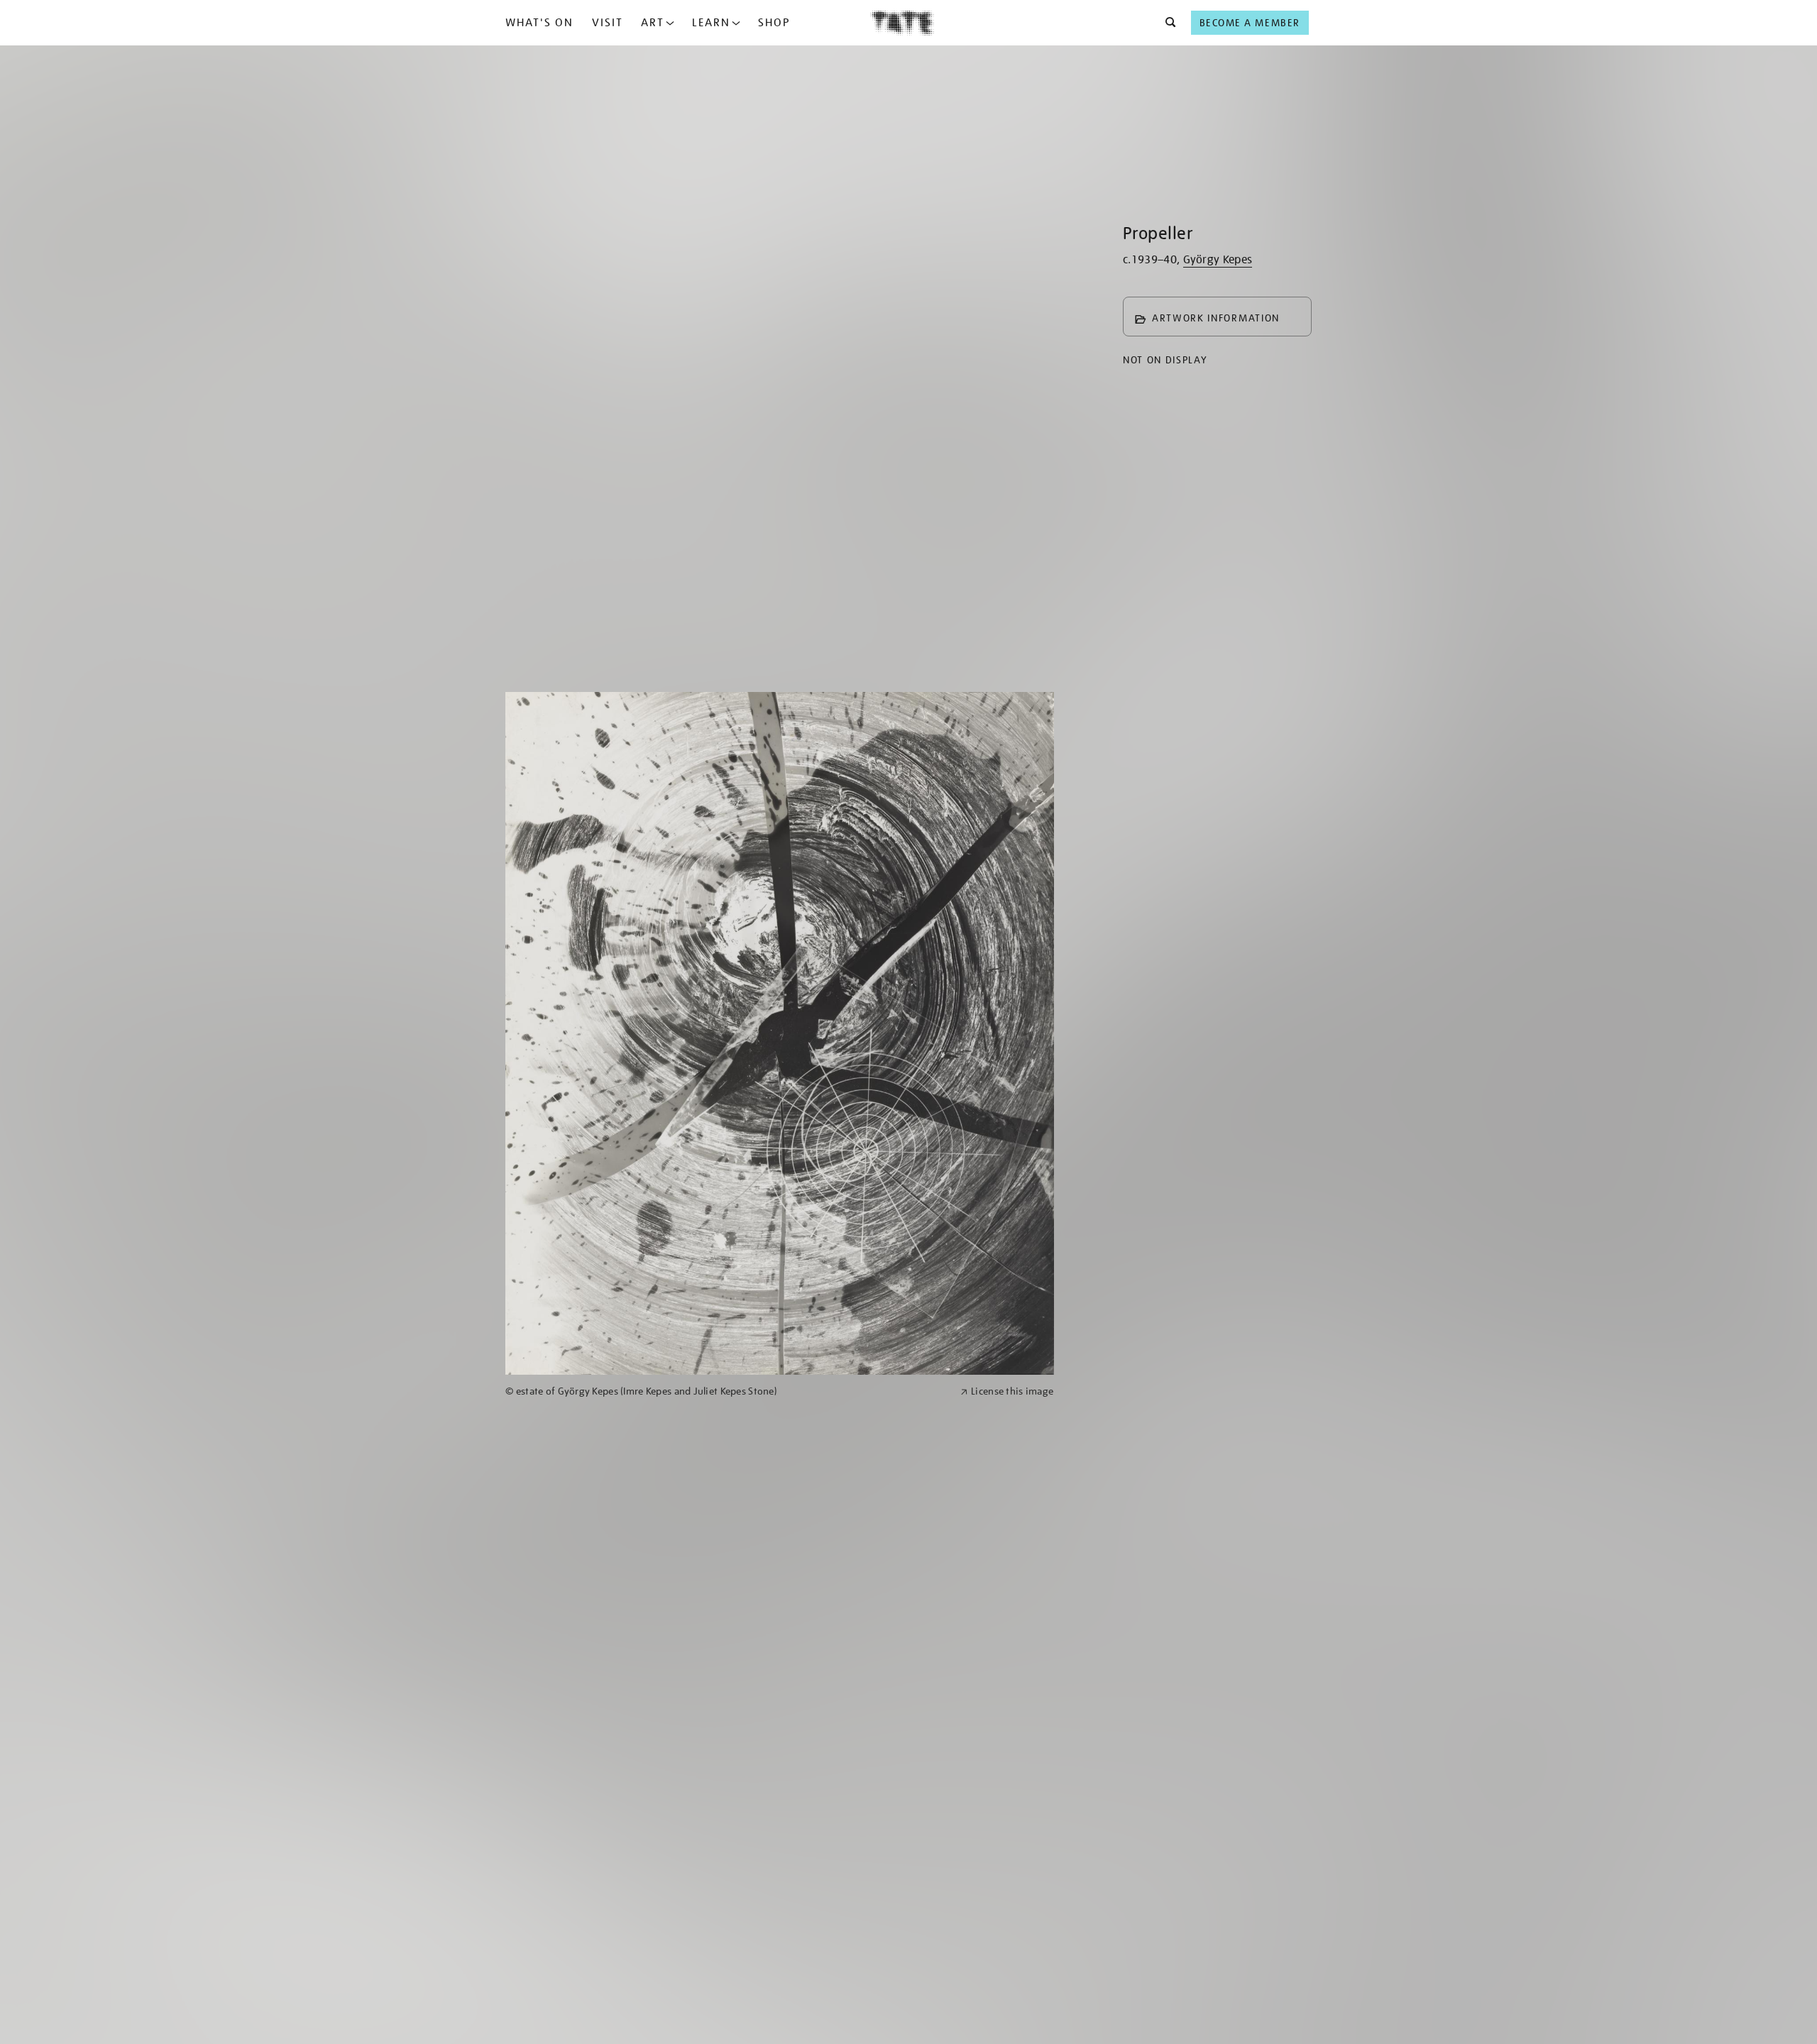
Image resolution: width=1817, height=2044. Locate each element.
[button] (1166, 23)
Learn (711, 23)
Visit (608, 23)
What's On (539, 23)
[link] (727, 1391)
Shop (774, 23)
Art (653, 23)
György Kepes (1218, 260)
